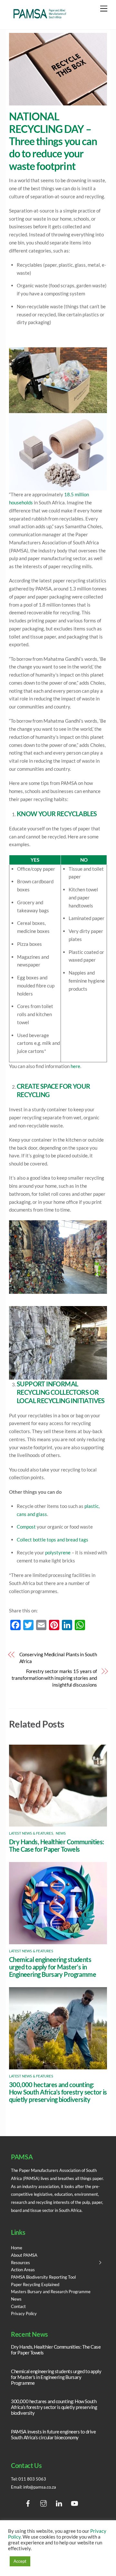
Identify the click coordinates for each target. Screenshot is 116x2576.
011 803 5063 (32, 2479)
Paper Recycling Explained (35, 2284)
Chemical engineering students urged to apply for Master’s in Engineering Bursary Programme (53, 1967)
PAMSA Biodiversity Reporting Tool (43, 2277)
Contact (18, 2306)
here (75, 1066)
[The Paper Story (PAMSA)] (40, 18)
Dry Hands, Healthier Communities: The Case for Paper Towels (57, 1846)
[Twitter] (14, 2504)
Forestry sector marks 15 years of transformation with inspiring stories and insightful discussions (54, 1678)
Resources (20, 2263)
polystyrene (58, 1552)
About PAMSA (24, 2255)
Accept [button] (20, 2561)
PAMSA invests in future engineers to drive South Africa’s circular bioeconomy (53, 2434)
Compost (26, 1527)
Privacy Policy (24, 2313)
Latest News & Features (31, 1833)
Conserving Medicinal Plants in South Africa (58, 1658)
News (61, 1833)
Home (17, 2248)
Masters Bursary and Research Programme (51, 2292)
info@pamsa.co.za (40, 2487)
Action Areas (23, 2270)
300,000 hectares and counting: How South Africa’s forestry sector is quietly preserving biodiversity (58, 2092)
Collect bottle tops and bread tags (53, 1540)
